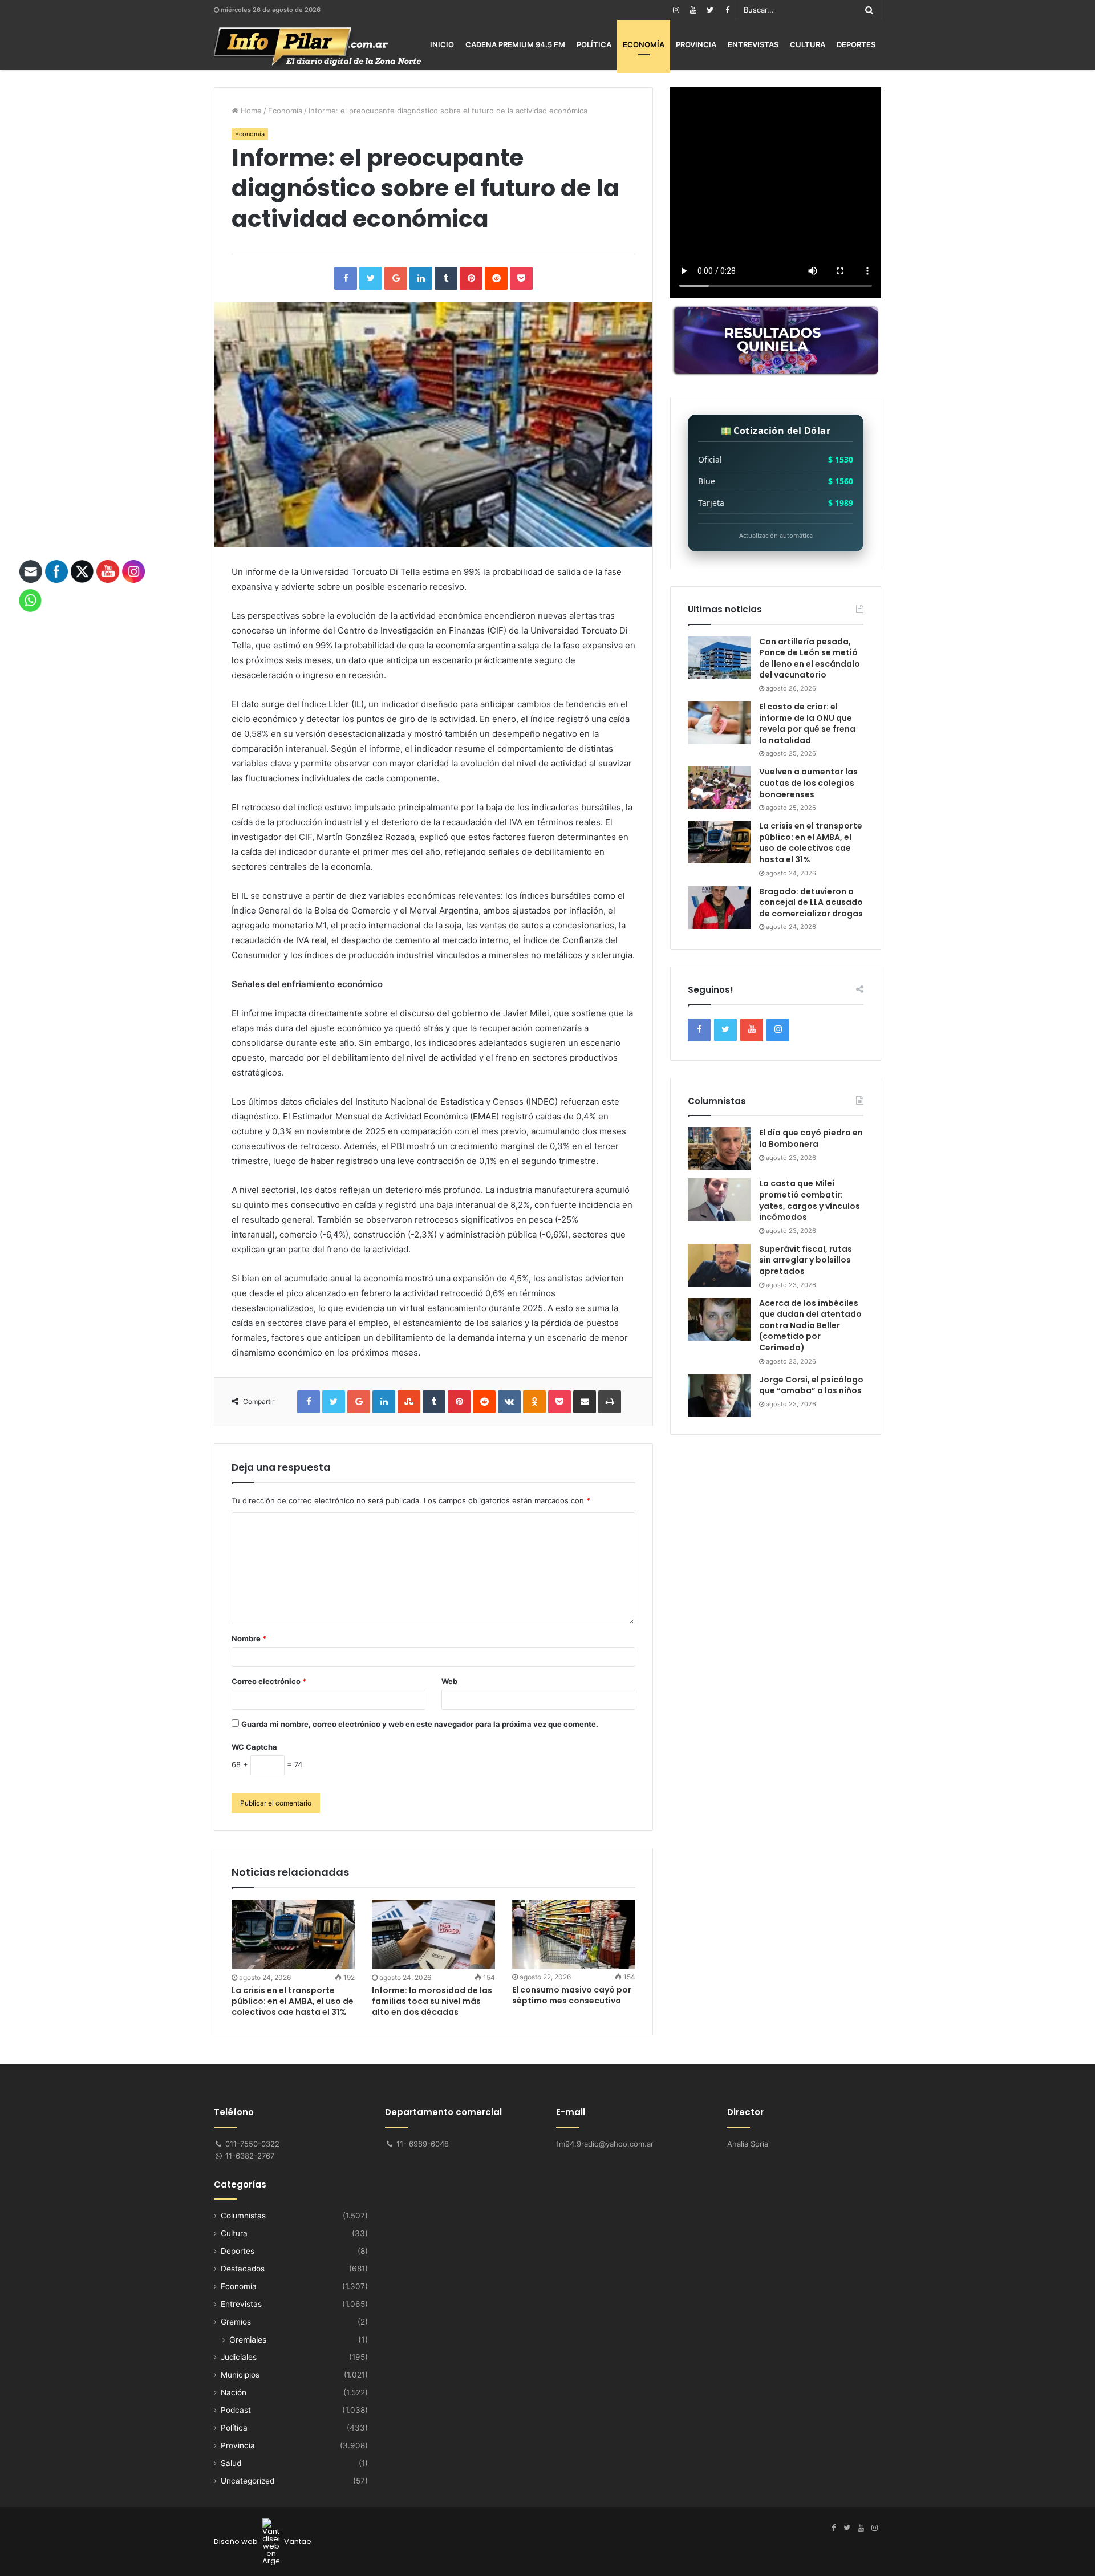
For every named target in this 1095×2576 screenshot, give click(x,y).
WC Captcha (254, 1747)
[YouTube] (693, 10)
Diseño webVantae (263, 2541)
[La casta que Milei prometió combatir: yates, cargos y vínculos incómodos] (719, 1200)
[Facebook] (727, 10)
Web (449, 1681)
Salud (231, 2463)
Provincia (696, 44)
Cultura (808, 44)
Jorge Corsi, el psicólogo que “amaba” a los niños (811, 1385)
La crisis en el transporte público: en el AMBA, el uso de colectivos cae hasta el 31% (293, 2001)
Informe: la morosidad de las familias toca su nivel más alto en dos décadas (432, 2001)
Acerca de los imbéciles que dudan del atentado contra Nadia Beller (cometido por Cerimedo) (810, 1325)
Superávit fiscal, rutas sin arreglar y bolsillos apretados (806, 1260)
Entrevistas (753, 44)
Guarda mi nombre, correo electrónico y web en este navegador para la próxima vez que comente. (420, 1724)
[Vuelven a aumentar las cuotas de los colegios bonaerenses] (719, 788)
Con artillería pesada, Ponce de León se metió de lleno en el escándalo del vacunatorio (810, 658)
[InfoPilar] (318, 47)
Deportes (856, 44)
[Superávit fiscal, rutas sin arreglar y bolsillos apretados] (719, 1265)
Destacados (243, 2269)
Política (594, 44)
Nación (234, 2392)
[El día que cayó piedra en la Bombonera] (719, 1149)
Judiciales (239, 2357)
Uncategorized (248, 2481)
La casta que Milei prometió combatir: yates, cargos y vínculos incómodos (810, 1200)
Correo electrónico (269, 1681)
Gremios (236, 2322)
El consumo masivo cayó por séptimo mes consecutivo (572, 1995)
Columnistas (243, 2216)
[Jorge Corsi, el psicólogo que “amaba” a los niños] (719, 1396)
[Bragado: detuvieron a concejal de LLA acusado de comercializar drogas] (719, 908)
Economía (644, 44)
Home (250, 111)
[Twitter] (710, 10)
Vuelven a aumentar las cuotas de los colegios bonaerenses (808, 783)
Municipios (240, 2375)
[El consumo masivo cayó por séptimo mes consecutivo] (574, 1934)
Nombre (249, 1638)
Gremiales (248, 2340)
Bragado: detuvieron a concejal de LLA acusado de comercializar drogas (811, 902)
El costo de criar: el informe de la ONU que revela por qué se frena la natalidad (807, 723)
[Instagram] (676, 10)
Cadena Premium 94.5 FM (515, 44)
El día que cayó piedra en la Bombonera (811, 1138)
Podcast (236, 2410)
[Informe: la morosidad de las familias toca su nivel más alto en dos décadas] (433, 1934)
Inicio (442, 44)
